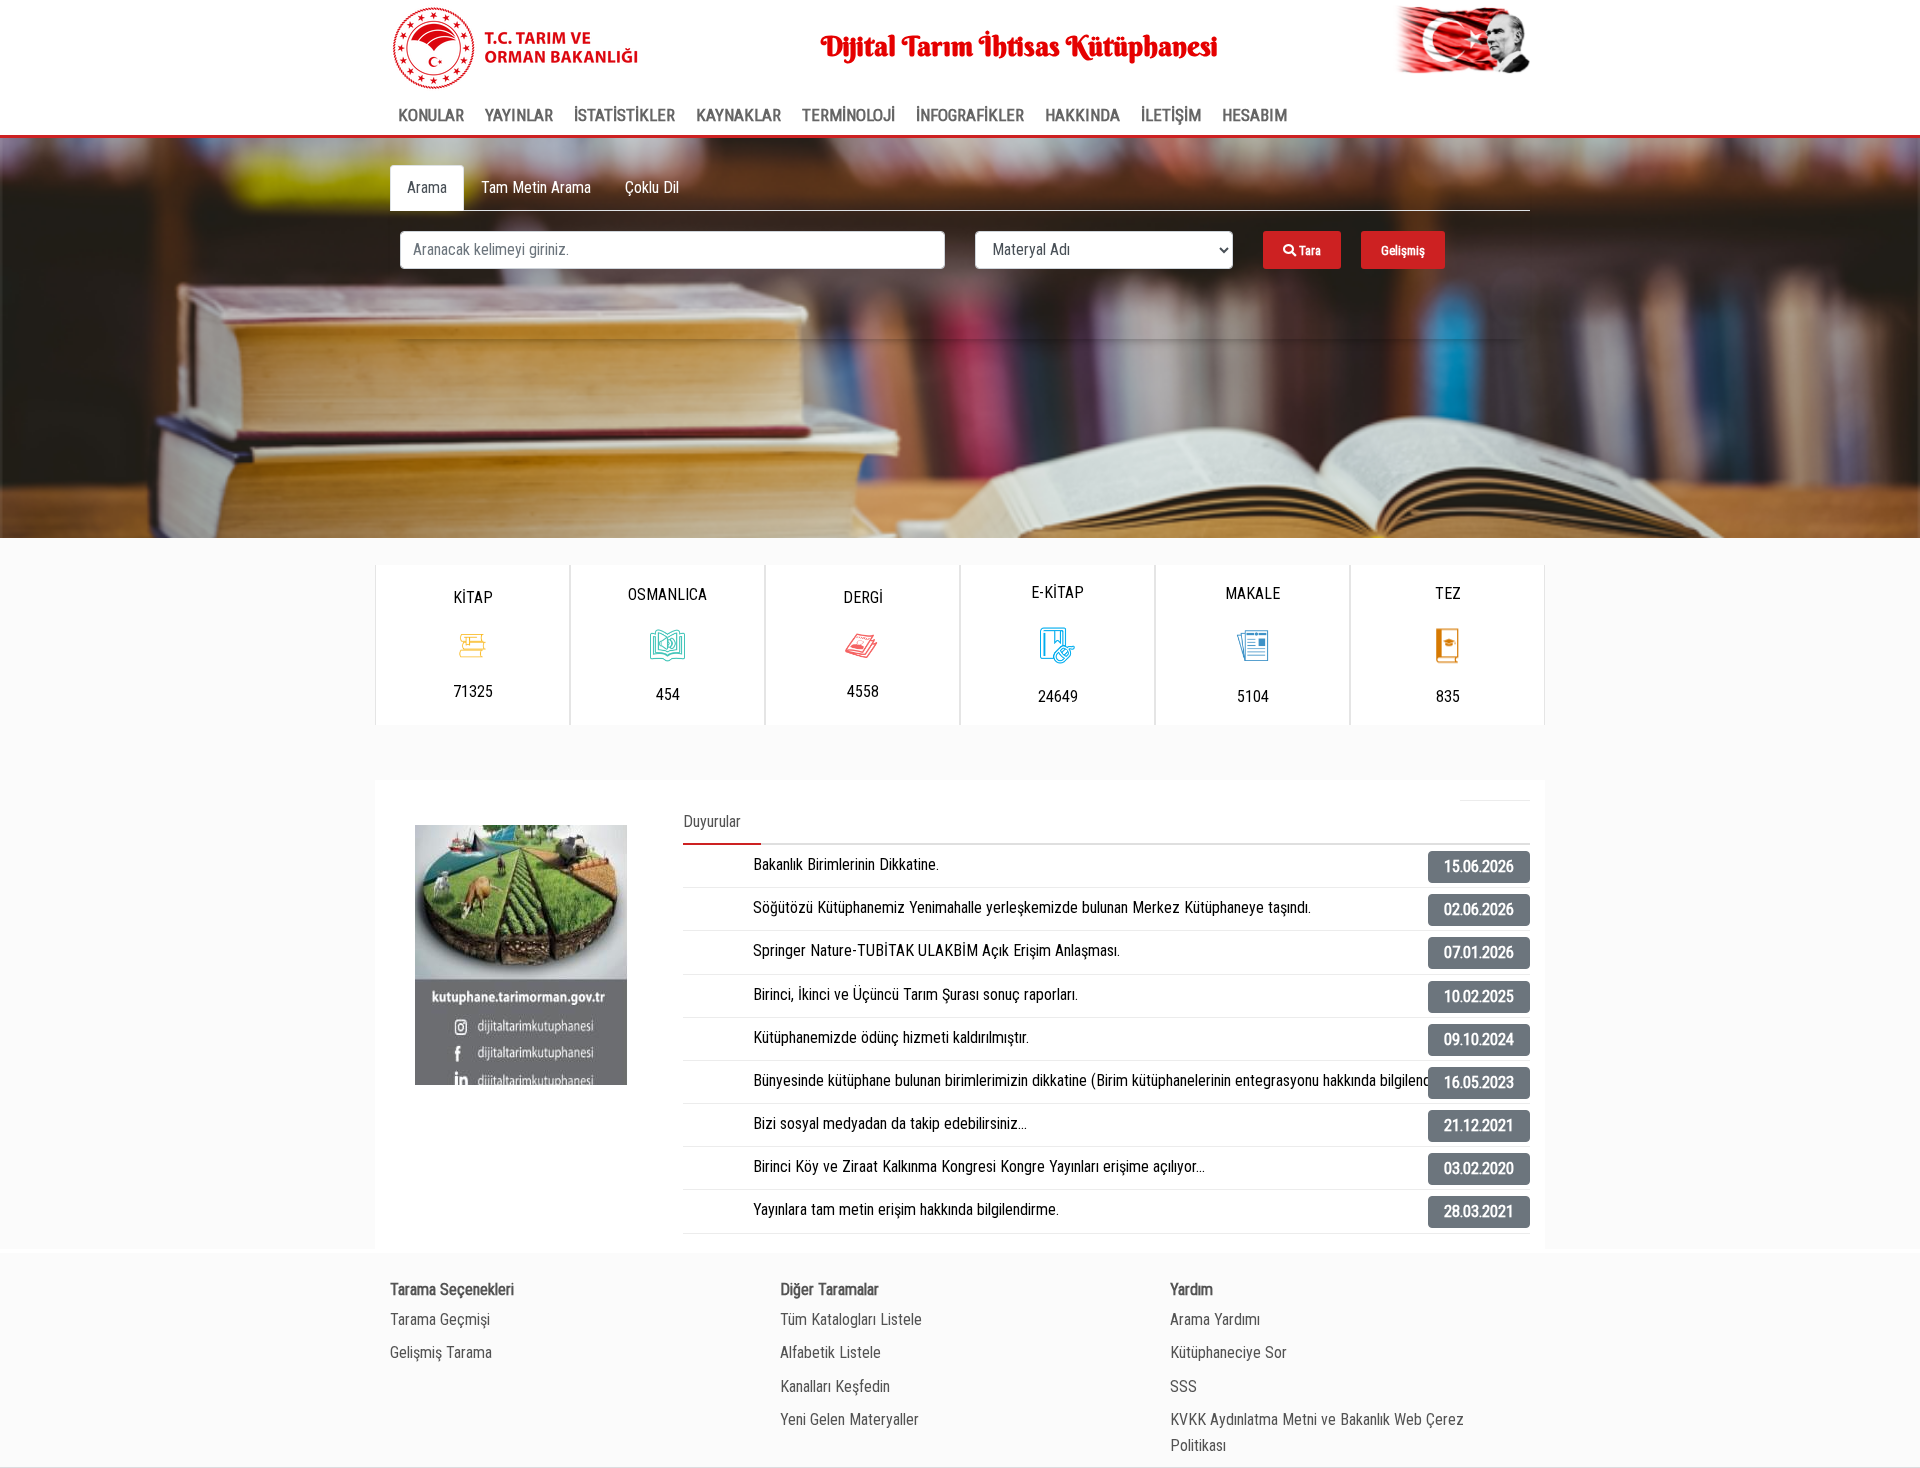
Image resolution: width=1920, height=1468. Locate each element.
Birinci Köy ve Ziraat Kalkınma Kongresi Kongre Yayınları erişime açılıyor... (979, 1166)
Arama (427, 187)
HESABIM (1254, 115)
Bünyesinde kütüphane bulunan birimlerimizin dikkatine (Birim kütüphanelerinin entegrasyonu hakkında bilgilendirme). (1110, 1080)
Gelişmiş (1403, 250)
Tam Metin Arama (536, 187)
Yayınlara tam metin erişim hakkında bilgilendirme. (906, 1209)
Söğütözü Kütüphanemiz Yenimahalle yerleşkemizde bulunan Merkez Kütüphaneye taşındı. (1032, 907)
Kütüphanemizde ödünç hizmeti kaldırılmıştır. (891, 1037)
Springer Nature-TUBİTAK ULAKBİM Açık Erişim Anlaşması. (936, 950)
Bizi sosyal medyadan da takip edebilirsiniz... (890, 1123)
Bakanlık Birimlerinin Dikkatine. (846, 864)
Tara (1308, 250)
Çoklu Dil (652, 187)
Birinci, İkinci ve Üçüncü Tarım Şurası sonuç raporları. (915, 994)
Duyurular (712, 821)
